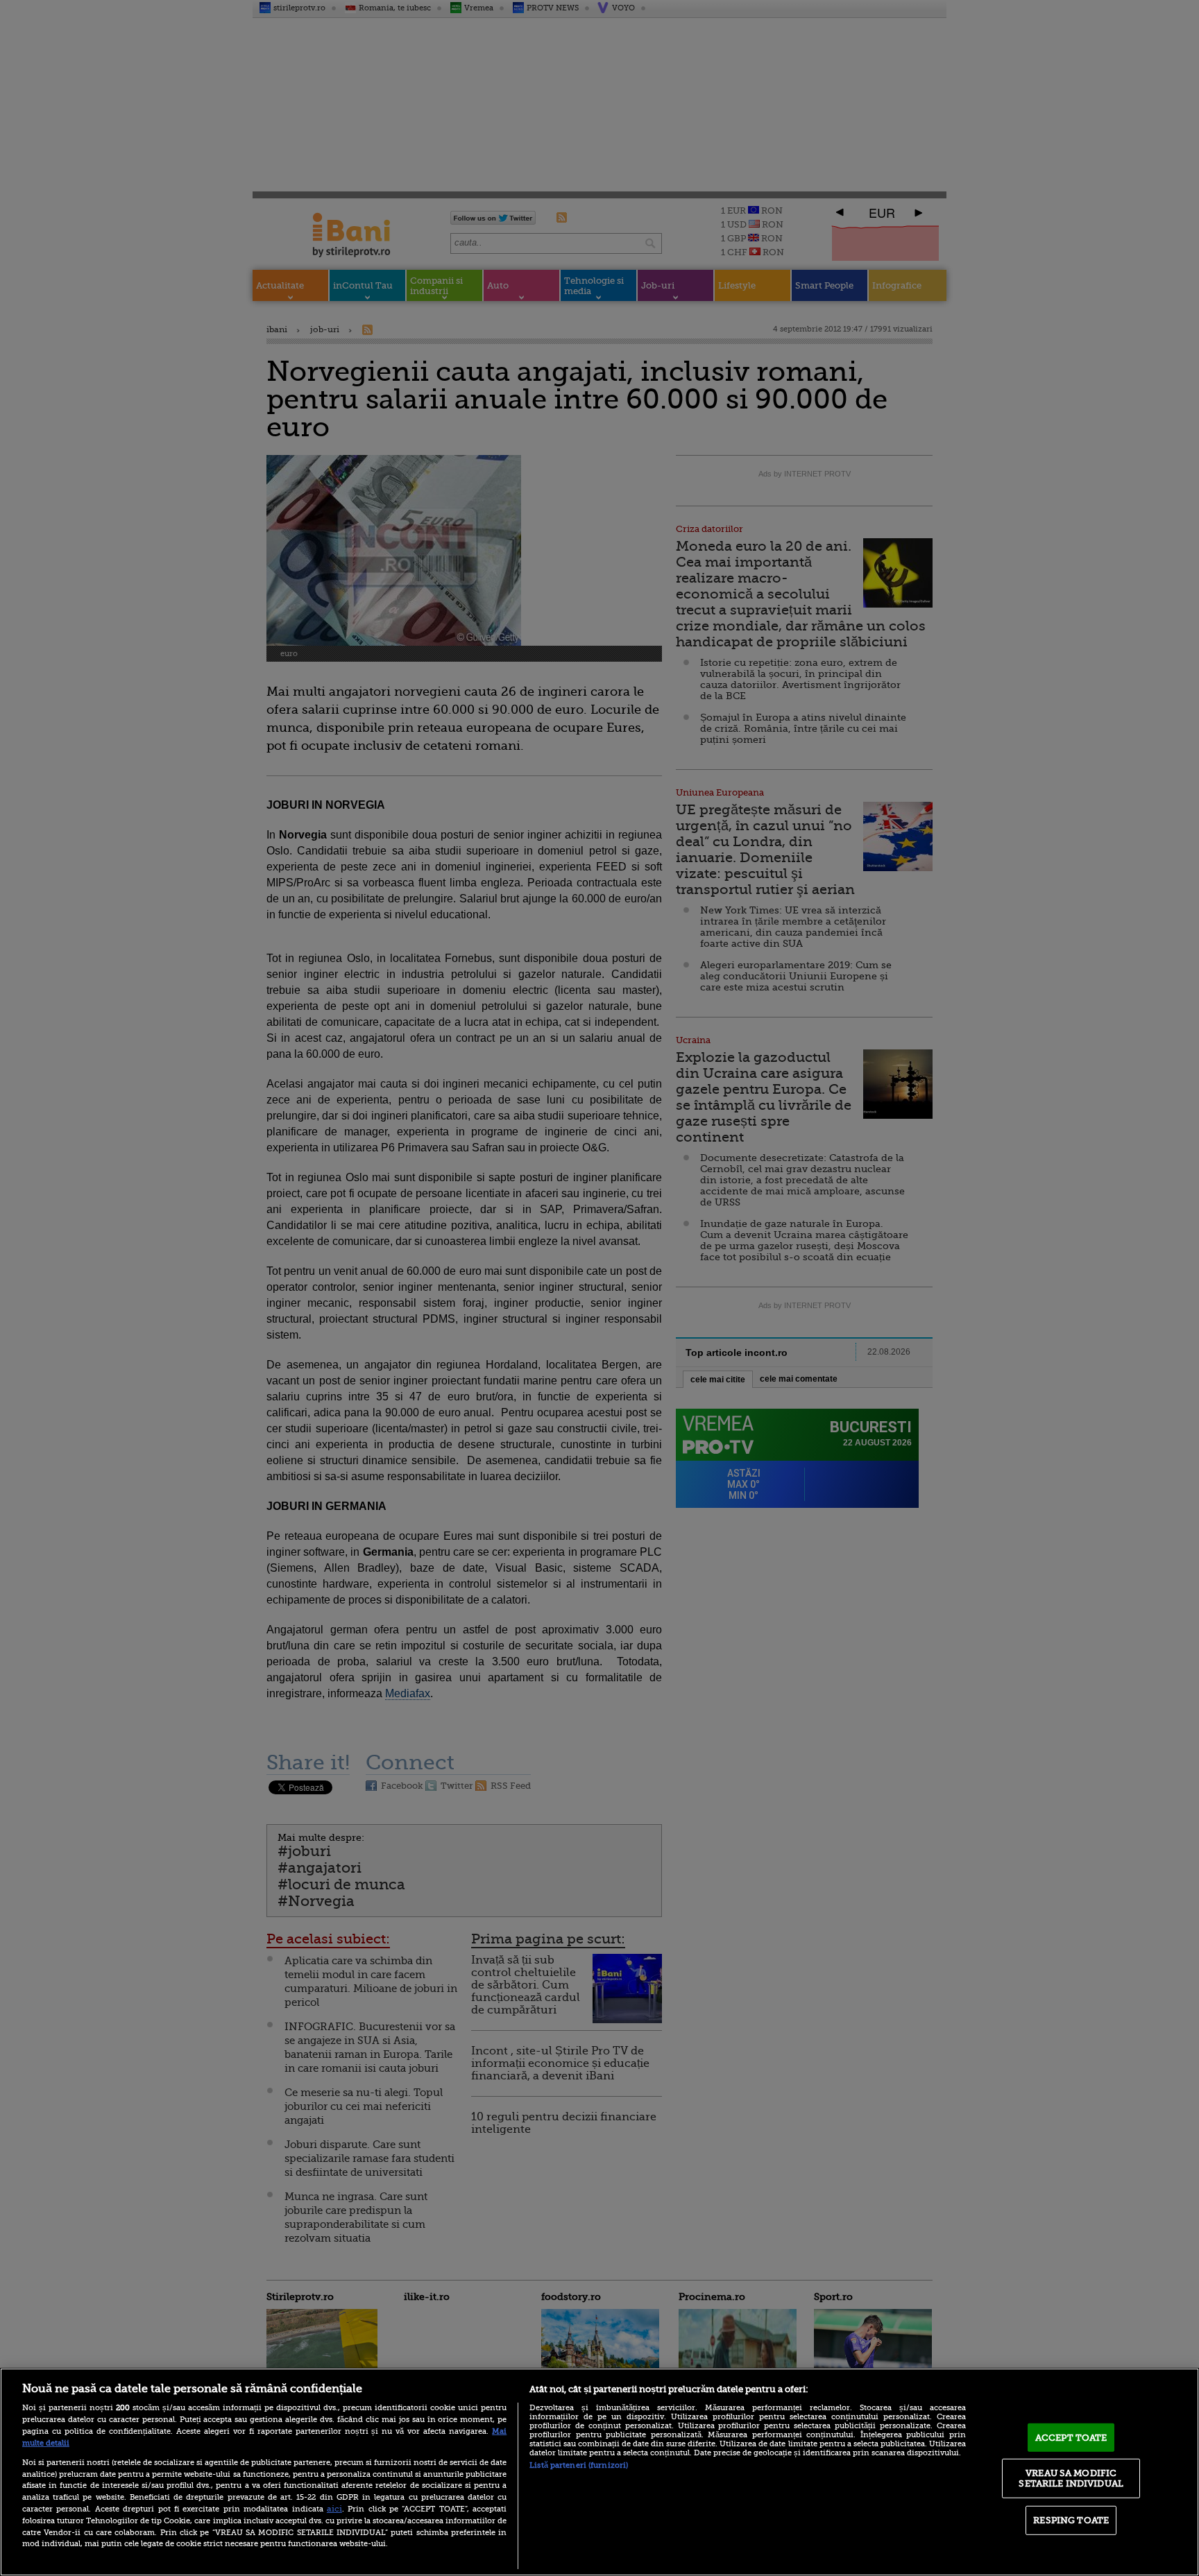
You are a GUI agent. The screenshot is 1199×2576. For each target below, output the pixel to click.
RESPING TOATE (1071, 2520)
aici (334, 2509)
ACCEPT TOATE (1071, 2438)
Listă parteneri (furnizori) (579, 2465)
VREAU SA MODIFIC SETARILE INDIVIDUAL (1071, 2478)
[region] (599, 2472)
